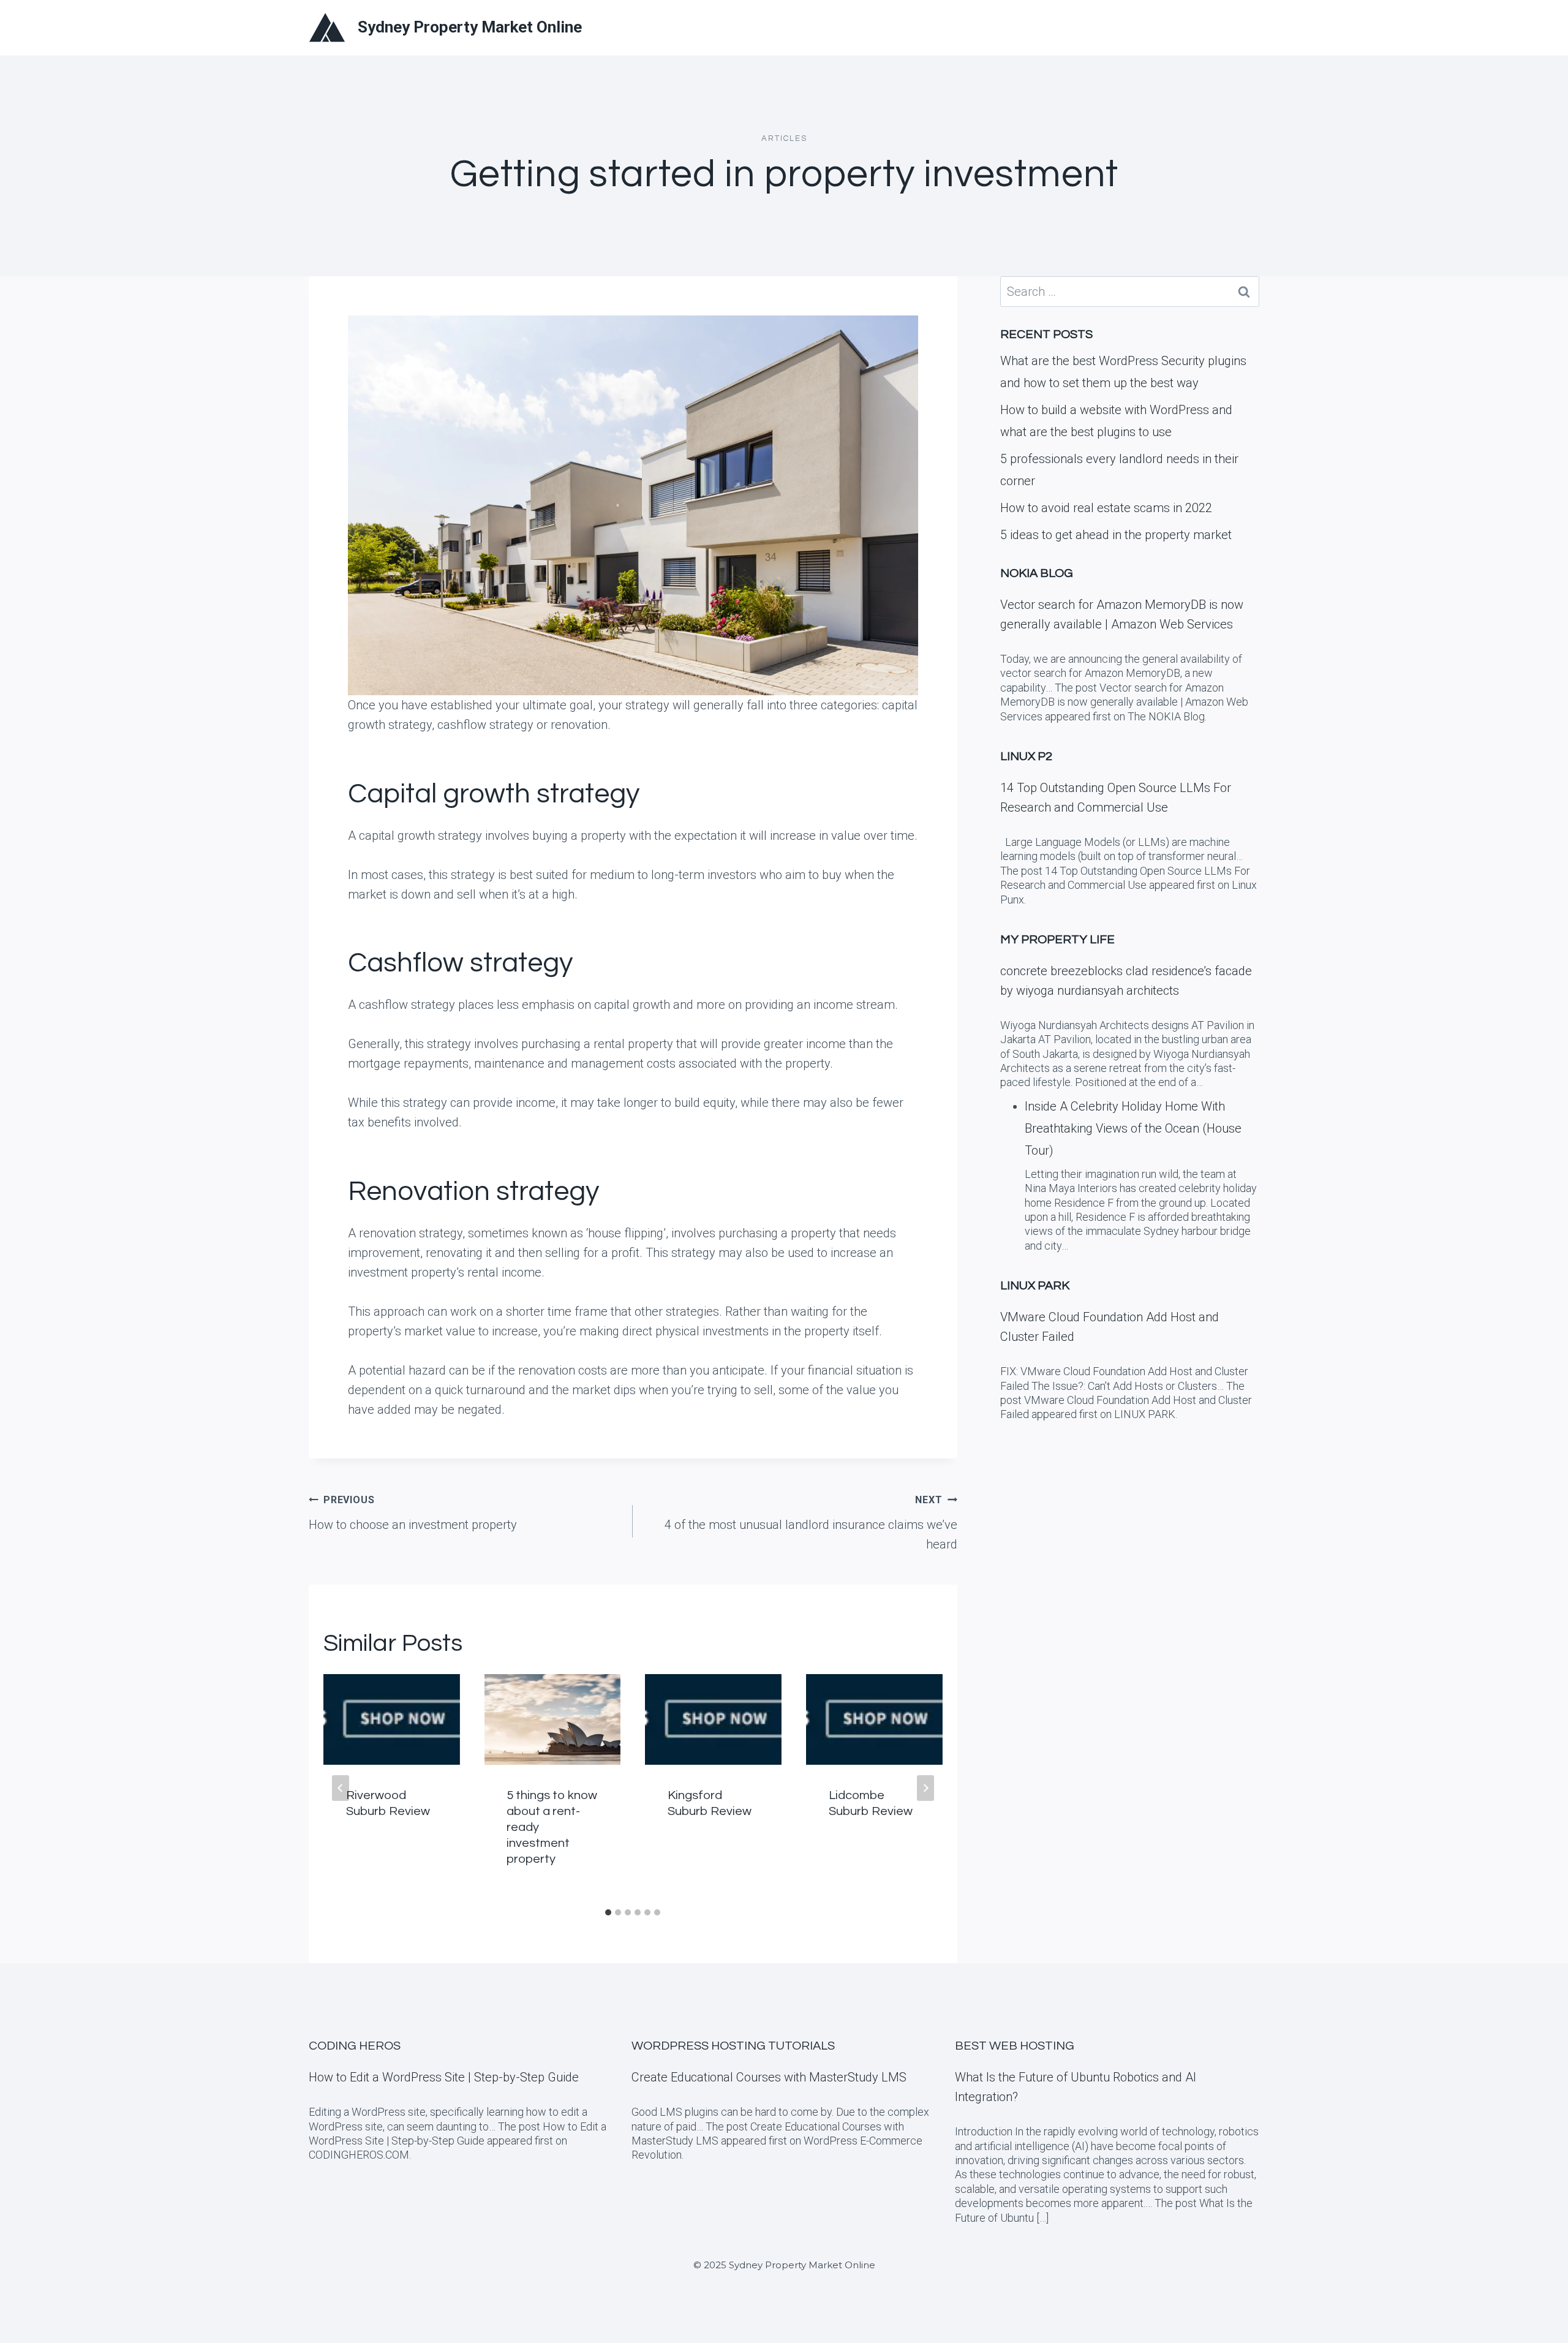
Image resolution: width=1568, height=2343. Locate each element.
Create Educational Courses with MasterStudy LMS (769, 2077)
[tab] (608, 1912)
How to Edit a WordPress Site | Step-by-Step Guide (444, 2077)
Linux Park (1035, 1286)
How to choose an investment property (413, 1513)
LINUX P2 (1026, 756)
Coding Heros (355, 2046)
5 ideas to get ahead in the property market (1116, 535)
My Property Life (1057, 940)
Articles (784, 138)
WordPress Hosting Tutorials (733, 2046)
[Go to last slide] (341, 1788)
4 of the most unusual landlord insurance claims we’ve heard (811, 1523)
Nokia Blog (1037, 573)
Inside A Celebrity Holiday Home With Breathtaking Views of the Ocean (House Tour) (1133, 1128)
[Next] (925, 1788)
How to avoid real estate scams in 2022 (1106, 508)
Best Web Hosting (1015, 2046)
